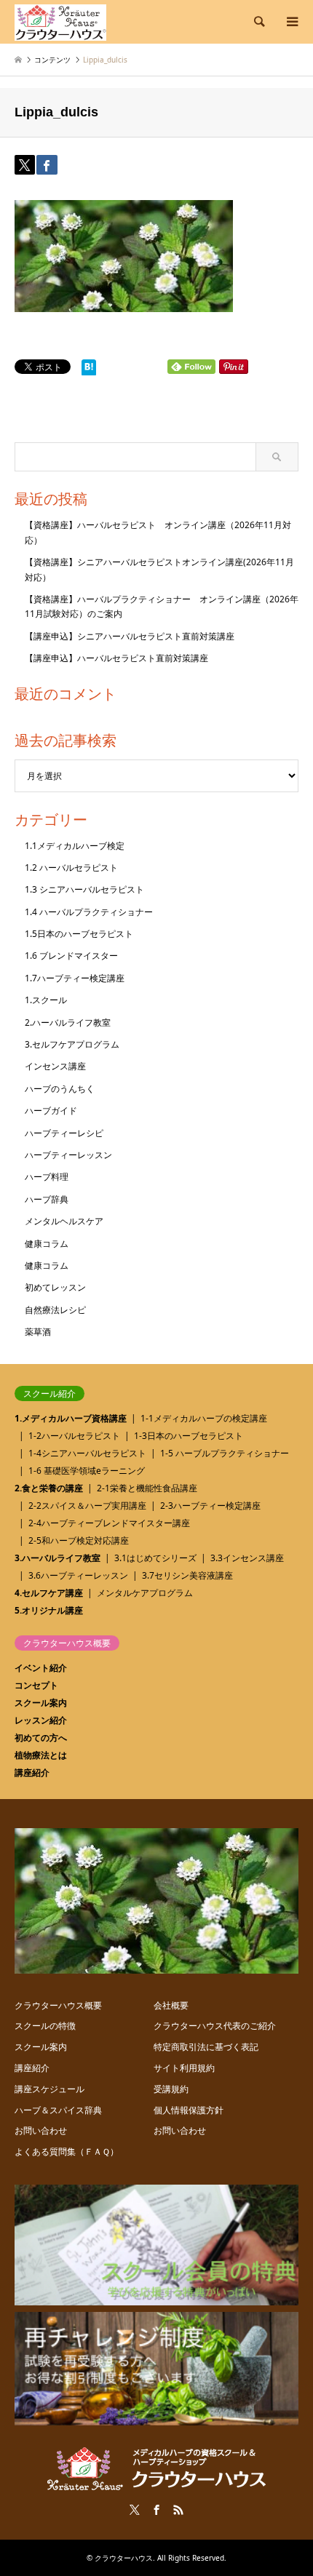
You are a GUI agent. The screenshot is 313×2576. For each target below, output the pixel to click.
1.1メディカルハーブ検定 (75, 846)
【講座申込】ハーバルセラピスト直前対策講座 (116, 658)
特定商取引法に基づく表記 (206, 2047)
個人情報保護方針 (189, 2110)
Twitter (135, 2510)
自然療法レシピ (55, 1310)
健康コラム (47, 1244)
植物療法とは (41, 1755)
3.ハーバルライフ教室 (58, 1558)
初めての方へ (41, 1738)
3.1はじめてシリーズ (155, 1558)
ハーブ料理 (47, 1177)
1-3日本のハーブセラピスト (189, 1436)
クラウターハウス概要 (58, 2005)
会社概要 (171, 2005)
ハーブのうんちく (60, 1089)
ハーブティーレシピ (64, 1133)
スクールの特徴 (45, 2026)
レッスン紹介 (41, 1720)
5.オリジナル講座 (49, 1610)
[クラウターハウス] (60, 21)
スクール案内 (41, 1703)
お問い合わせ (41, 2130)
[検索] (258, 22)
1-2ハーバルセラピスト (74, 1436)
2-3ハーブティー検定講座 (210, 1506)
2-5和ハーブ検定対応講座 (79, 1540)
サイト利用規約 (184, 2068)
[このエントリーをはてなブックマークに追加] (89, 371)
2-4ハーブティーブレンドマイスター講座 (109, 1523)
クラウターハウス (124, 2558)
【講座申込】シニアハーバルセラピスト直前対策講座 (130, 636)
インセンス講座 (55, 1066)
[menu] (291, 22)
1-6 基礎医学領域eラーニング (87, 1471)
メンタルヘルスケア (64, 1221)
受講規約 (171, 2089)
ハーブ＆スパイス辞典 (58, 2110)
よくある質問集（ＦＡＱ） (67, 2152)
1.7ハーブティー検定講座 (75, 978)
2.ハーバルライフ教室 (68, 1022)
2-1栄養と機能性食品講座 (147, 1488)
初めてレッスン (55, 1287)
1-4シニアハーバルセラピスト (87, 1453)
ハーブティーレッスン (68, 1155)
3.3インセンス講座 (247, 1558)
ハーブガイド (51, 1110)
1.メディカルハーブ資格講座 (71, 1418)
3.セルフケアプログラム (72, 1044)
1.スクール (46, 1000)
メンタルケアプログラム (145, 1593)
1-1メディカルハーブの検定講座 (204, 1418)
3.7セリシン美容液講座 (187, 1575)
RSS (178, 2510)
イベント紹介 (41, 1668)
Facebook (156, 2510)
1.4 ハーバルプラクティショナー (89, 912)
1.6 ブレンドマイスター (71, 956)
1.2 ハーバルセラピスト (71, 868)
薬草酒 (38, 1332)
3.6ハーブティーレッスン (78, 1575)
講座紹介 (32, 1773)
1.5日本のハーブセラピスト (79, 934)
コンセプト (36, 1685)
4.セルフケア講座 (49, 1593)
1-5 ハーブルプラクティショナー (225, 1453)
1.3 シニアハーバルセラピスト (84, 889)
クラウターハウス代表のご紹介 (215, 2026)
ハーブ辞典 (47, 1199)
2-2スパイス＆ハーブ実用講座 (87, 1506)
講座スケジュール (49, 2089)
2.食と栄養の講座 (49, 1488)
